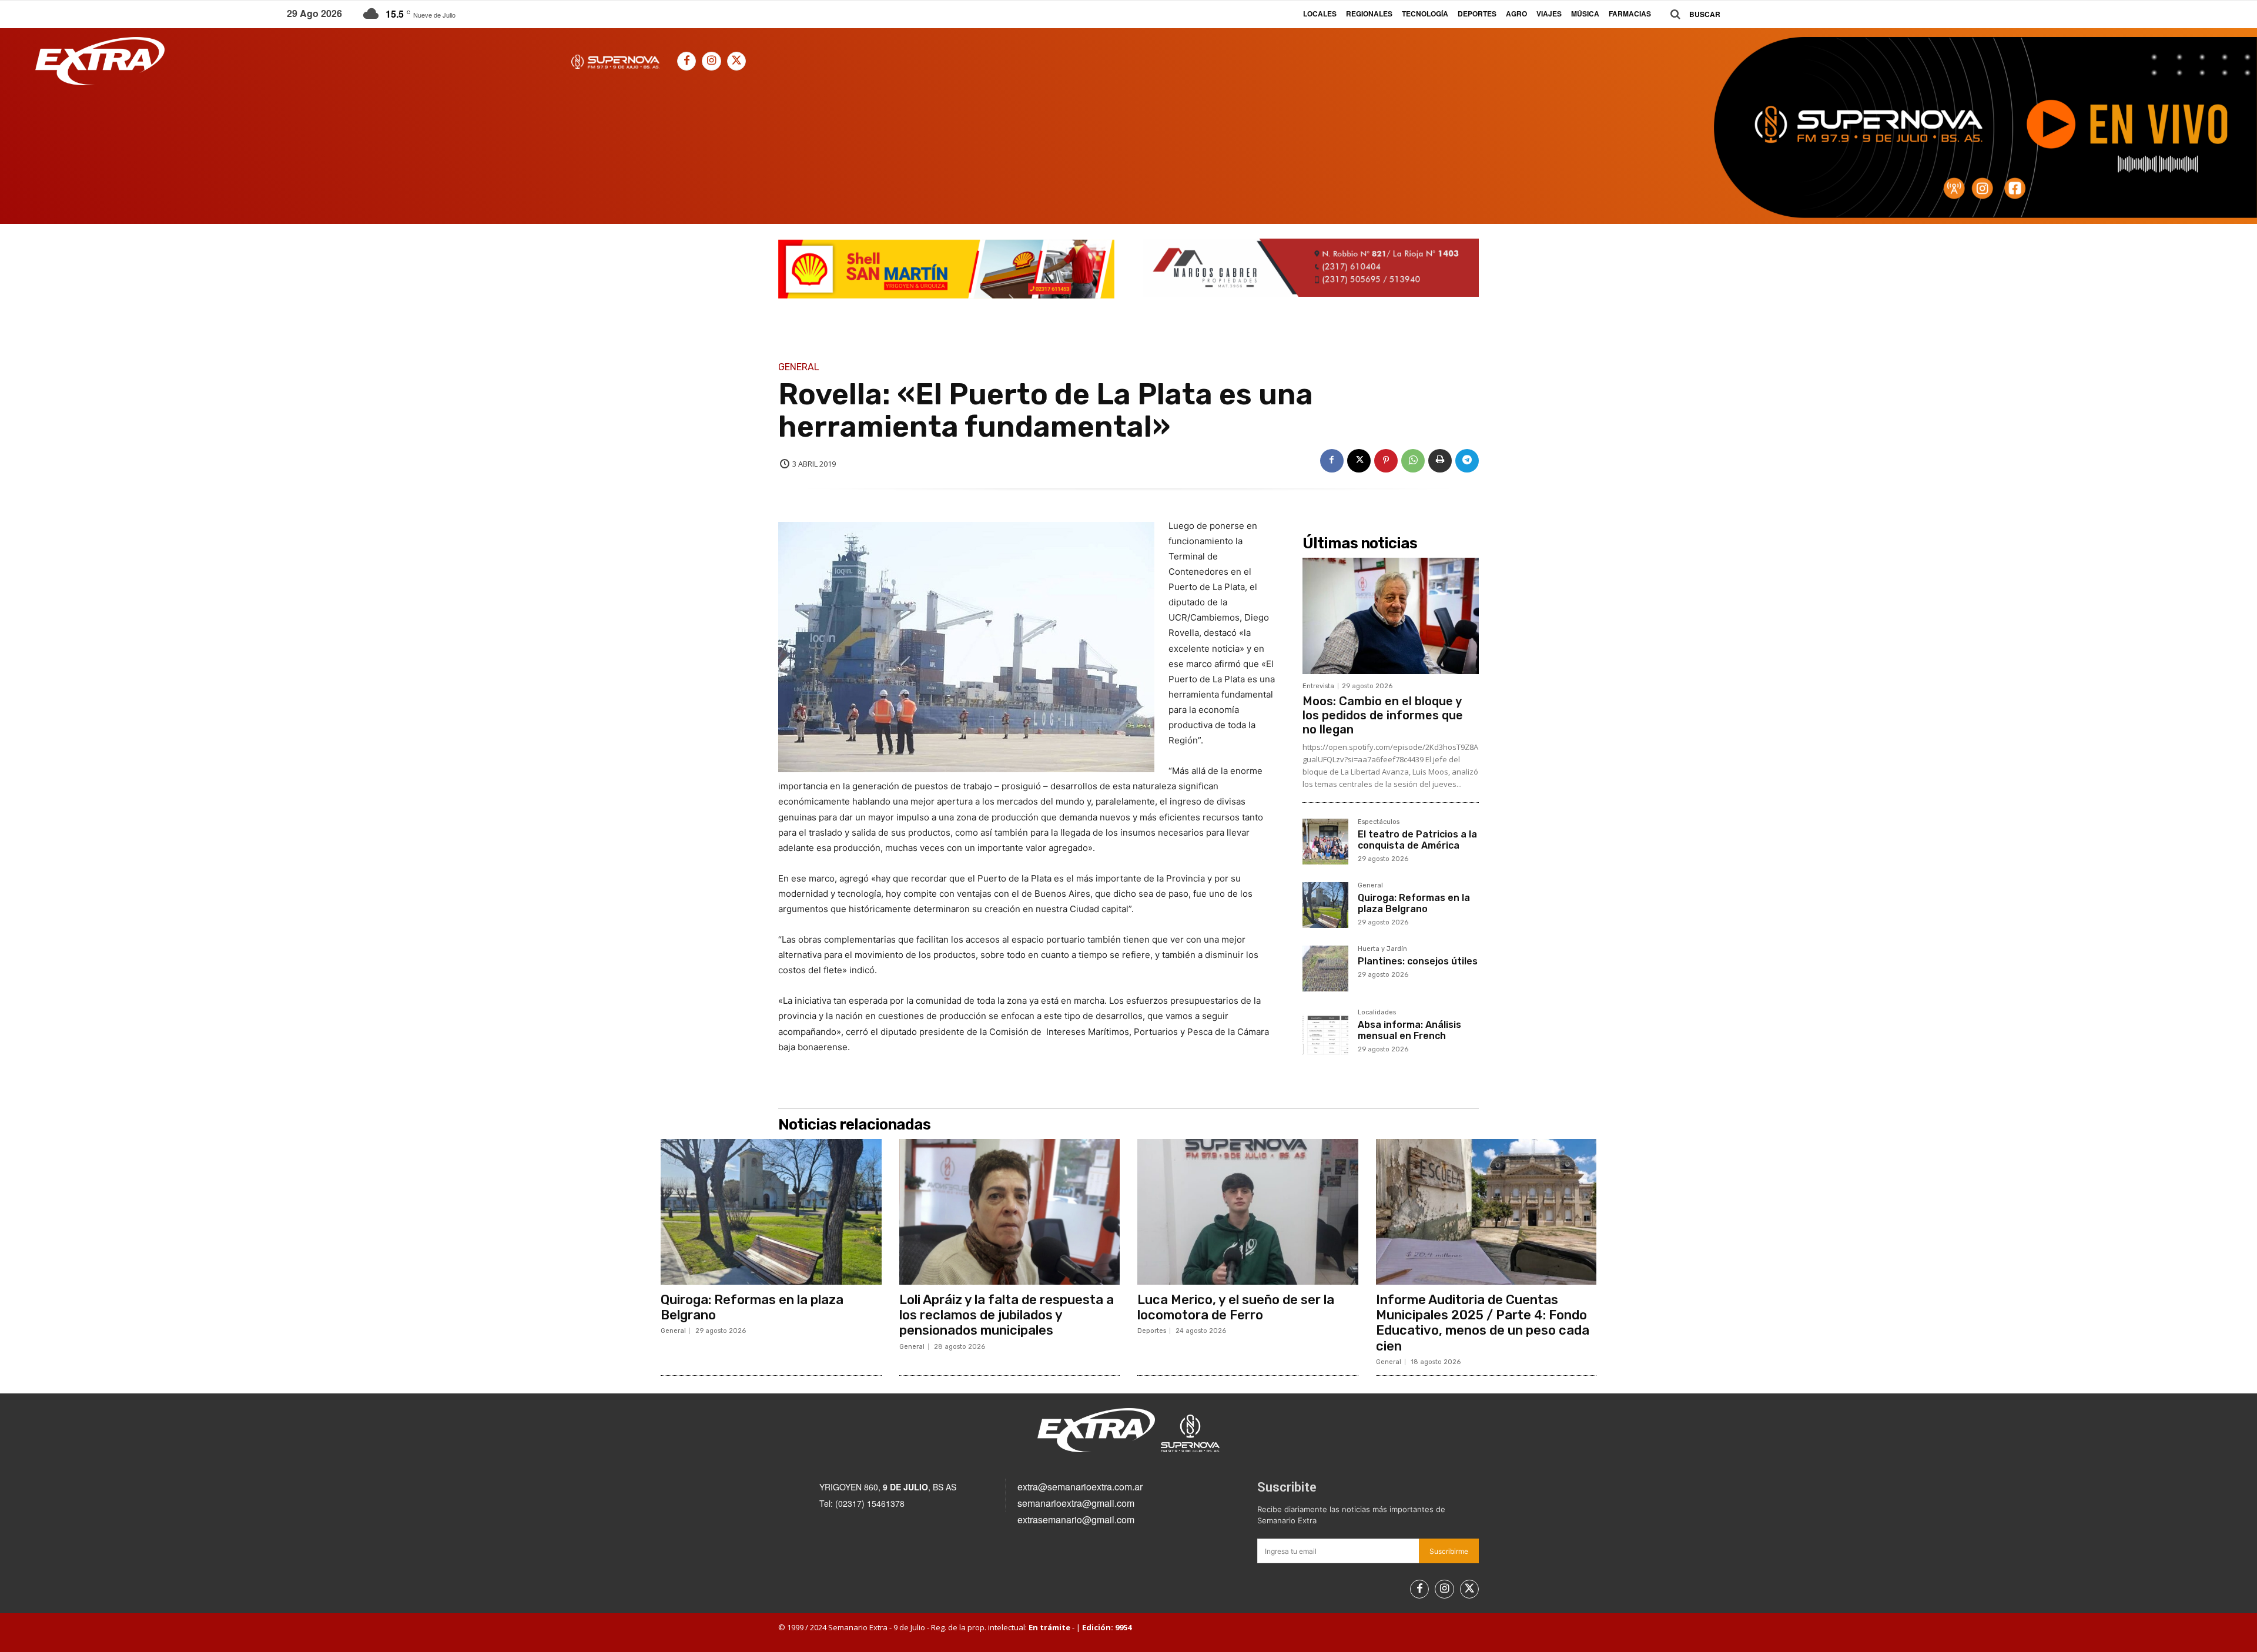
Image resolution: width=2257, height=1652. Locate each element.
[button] (1691, 14)
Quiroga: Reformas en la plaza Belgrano (1414, 903)
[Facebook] (687, 61)
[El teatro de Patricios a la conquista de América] (1325, 842)
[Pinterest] (1386, 461)
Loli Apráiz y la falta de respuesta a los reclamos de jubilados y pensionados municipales (1007, 1315)
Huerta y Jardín (1382, 949)
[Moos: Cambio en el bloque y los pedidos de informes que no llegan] (1391, 616)
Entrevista (1318, 686)
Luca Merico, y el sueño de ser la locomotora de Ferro (1236, 1307)
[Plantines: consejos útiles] (1325, 969)
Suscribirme (1449, 1551)
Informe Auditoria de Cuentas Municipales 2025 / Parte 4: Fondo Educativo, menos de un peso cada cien (1483, 1323)
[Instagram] (711, 61)
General (799, 367)
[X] (736, 61)
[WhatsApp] (1413, 461)
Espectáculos (1379, 822)
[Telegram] (1467, 461)
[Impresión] (1440, 461)
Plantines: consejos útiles (1418, 961)
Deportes (1152, 1331)
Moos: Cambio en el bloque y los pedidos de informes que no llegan (1383, 715)
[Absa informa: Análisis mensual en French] (1325, 1032)
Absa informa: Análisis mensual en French (1409, 1030)
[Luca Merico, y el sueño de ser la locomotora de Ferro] (1248, 1212)
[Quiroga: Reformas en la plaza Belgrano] (1325, 905)
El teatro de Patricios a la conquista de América (1417, 840)
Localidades (1377, 1013)
